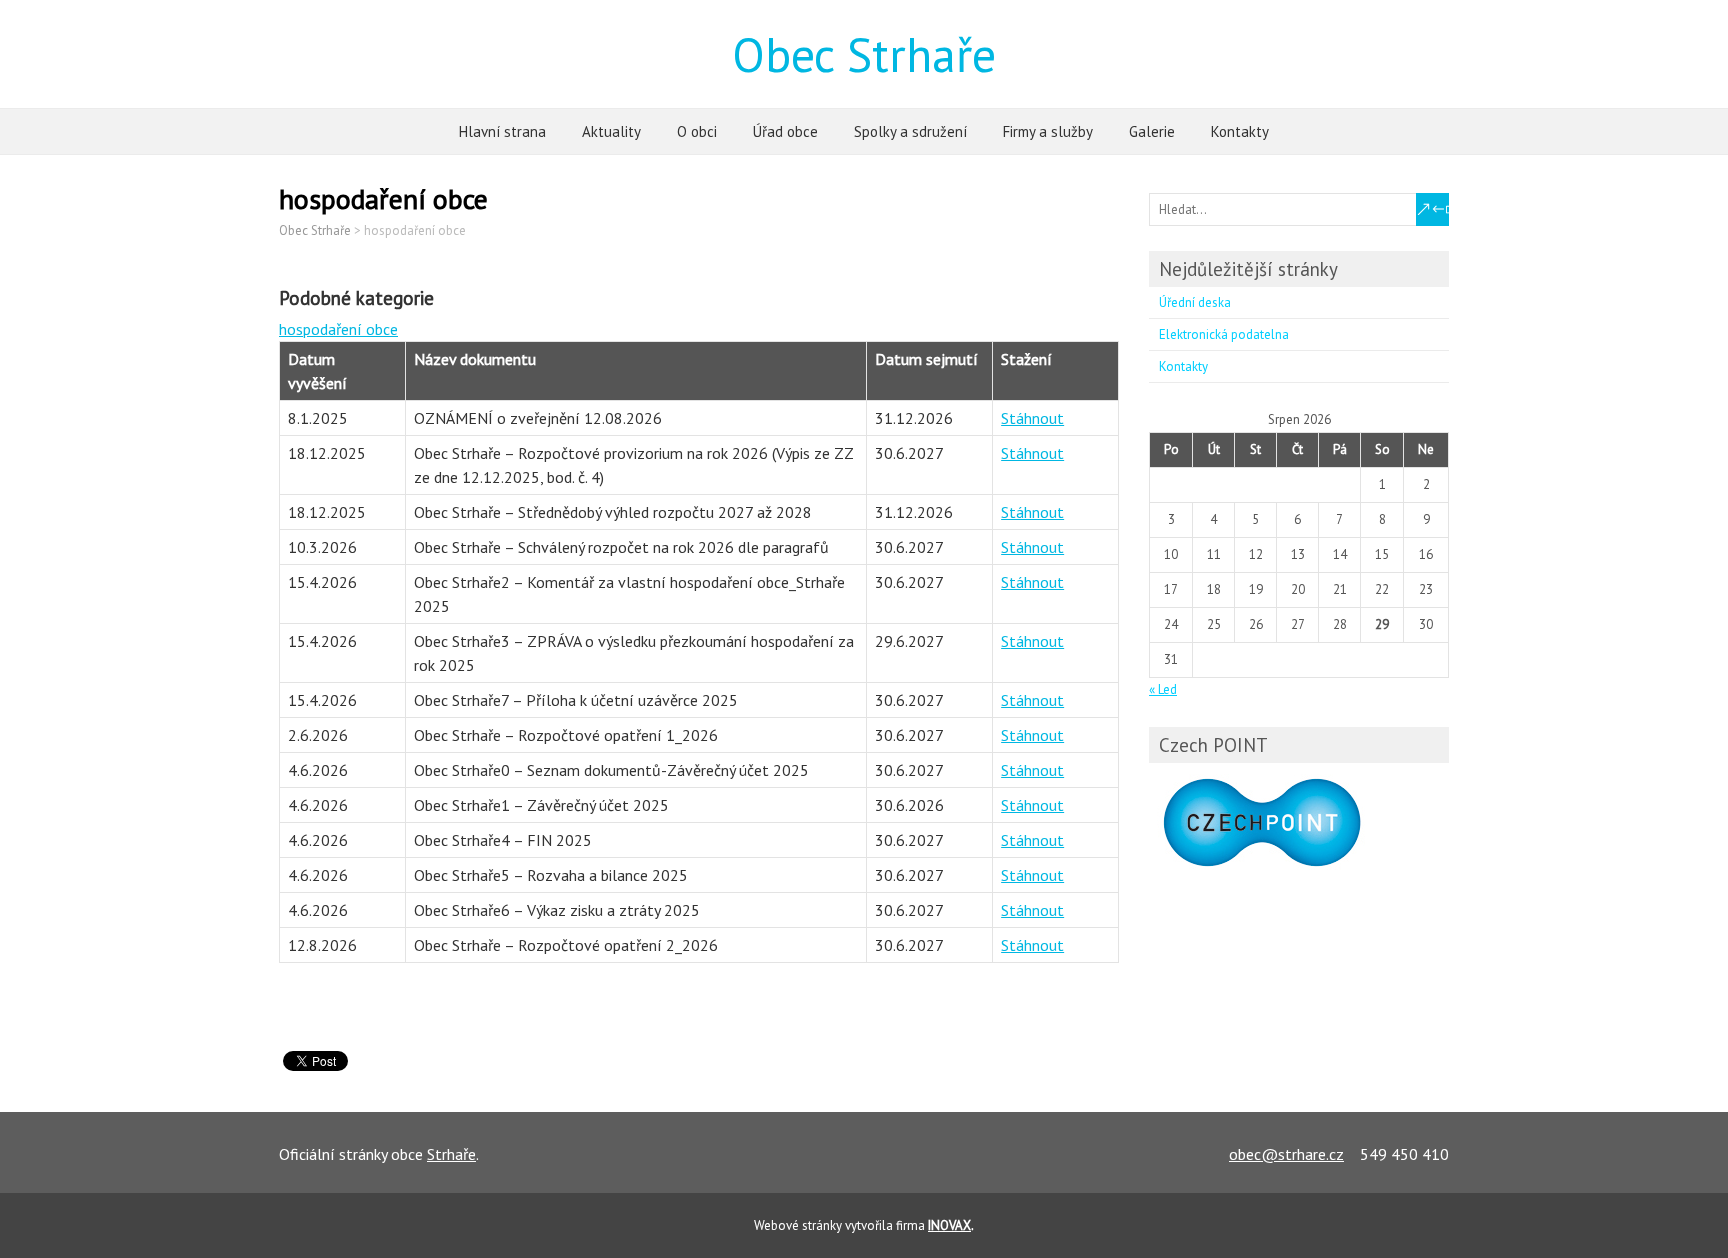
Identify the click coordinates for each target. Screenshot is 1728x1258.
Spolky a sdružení (910, 131)
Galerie (1152, 131)
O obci (697, 131)
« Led (1163, 689)
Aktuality (611, 131)
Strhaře (451, 1154)
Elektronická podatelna (1224, 334)
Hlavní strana (502, 131)
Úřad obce (785, 131)
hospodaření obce (338, 329)
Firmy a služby (1048, 131)
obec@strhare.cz (1286, 1154)
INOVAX (949, 1225)
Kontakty (1240, 131)
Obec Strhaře (864, 54)
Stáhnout (1032, 418)
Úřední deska (1195, 302)
